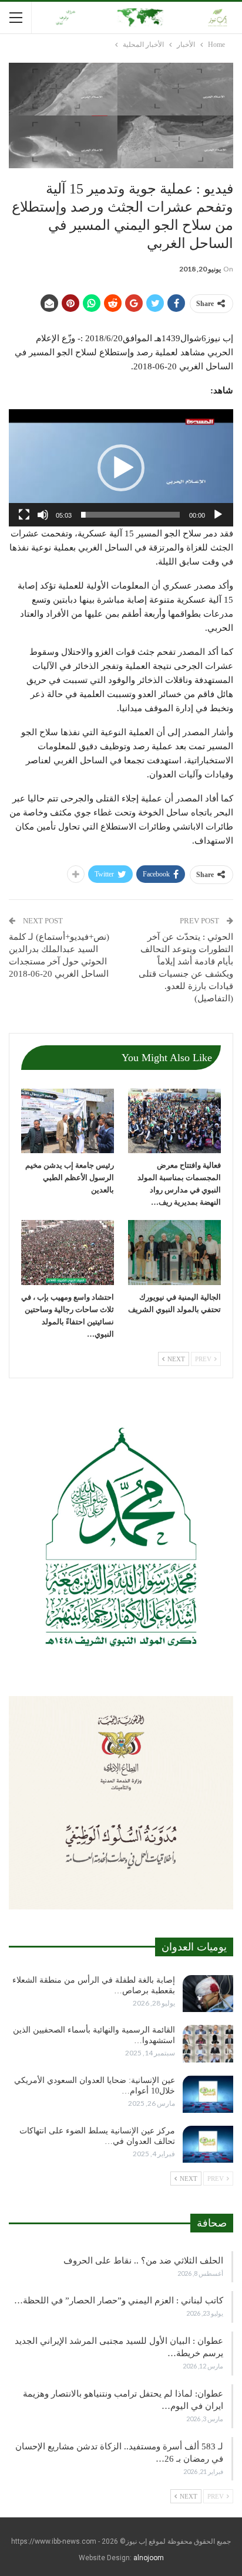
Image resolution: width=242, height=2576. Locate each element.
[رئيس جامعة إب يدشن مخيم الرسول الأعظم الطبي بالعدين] (68, 1121)
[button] (121, 468)
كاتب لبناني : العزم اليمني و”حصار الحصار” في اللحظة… (119, 2300)
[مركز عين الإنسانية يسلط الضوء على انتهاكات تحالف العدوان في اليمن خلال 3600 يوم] (208, 2145)
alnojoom (149, 2558)
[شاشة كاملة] (24, 515)
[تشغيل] (218, 515)
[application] (121, 468)
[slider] (130, 515)
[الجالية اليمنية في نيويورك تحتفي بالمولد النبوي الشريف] (174, 1253)
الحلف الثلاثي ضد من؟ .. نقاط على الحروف (143, 2261)
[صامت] (43, 515)
